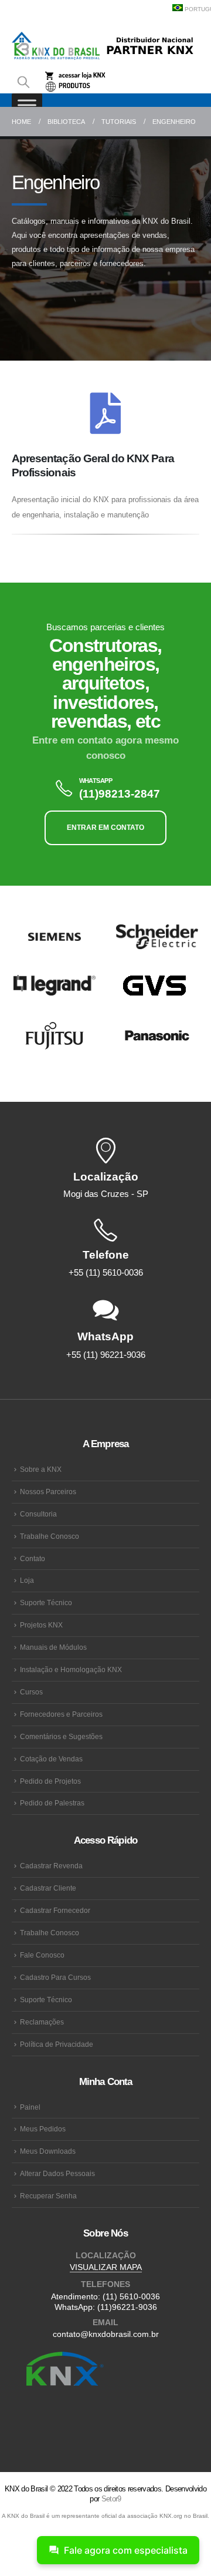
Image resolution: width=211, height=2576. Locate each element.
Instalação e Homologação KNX (71, 1669)
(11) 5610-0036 (131, 2296)
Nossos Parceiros (48, 1492)
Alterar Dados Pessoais (57, 2173)
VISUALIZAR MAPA (106, 2267)
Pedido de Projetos (50, 1781)
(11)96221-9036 (127, 2307)
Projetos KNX (41, 1625)
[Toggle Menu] (27, 105)
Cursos (31, 1692)
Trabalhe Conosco (50, 1536)
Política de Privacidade (57, 2044)
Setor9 (111, 2499)
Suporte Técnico (46, 1603)
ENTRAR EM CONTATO (105, 828)
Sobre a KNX (41, 1469)
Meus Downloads (48, 2151)
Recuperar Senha (48, 2196)
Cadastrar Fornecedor (55, 1910)
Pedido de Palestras (52, 1803)
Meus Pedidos (43, 2129)
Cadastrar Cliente (48, 1888)
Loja (27, 1580)
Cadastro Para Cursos (55, 1977)
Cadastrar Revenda (51, 1866)
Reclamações (42, 2022)
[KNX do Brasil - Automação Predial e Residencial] (56, 46)
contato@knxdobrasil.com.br (106, 2334)
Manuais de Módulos (53, 1647)
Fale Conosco (42, 1955)
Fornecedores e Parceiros (61, 1714)
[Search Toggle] (23, 82)
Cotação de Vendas (51, 1759)
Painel (30, 2107)
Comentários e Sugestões (61, 1736)
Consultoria (38, 1514)
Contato (33, 1558)
